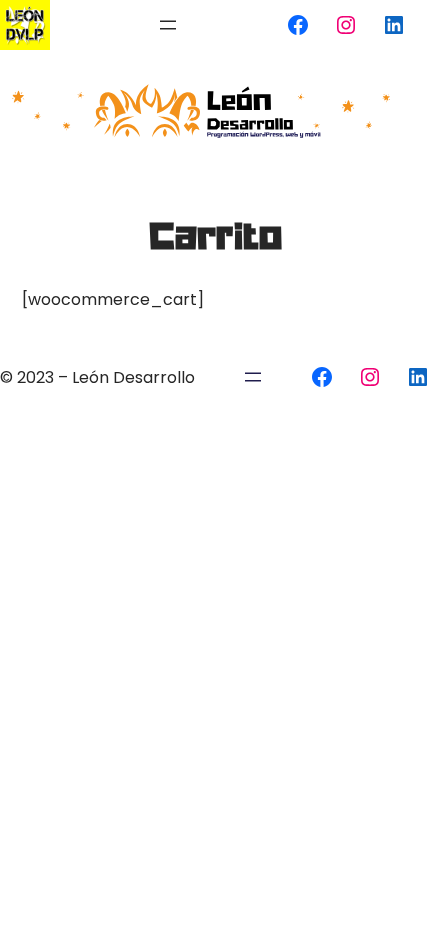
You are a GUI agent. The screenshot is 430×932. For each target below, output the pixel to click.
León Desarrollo (133, 377)
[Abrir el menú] (168, 25)
